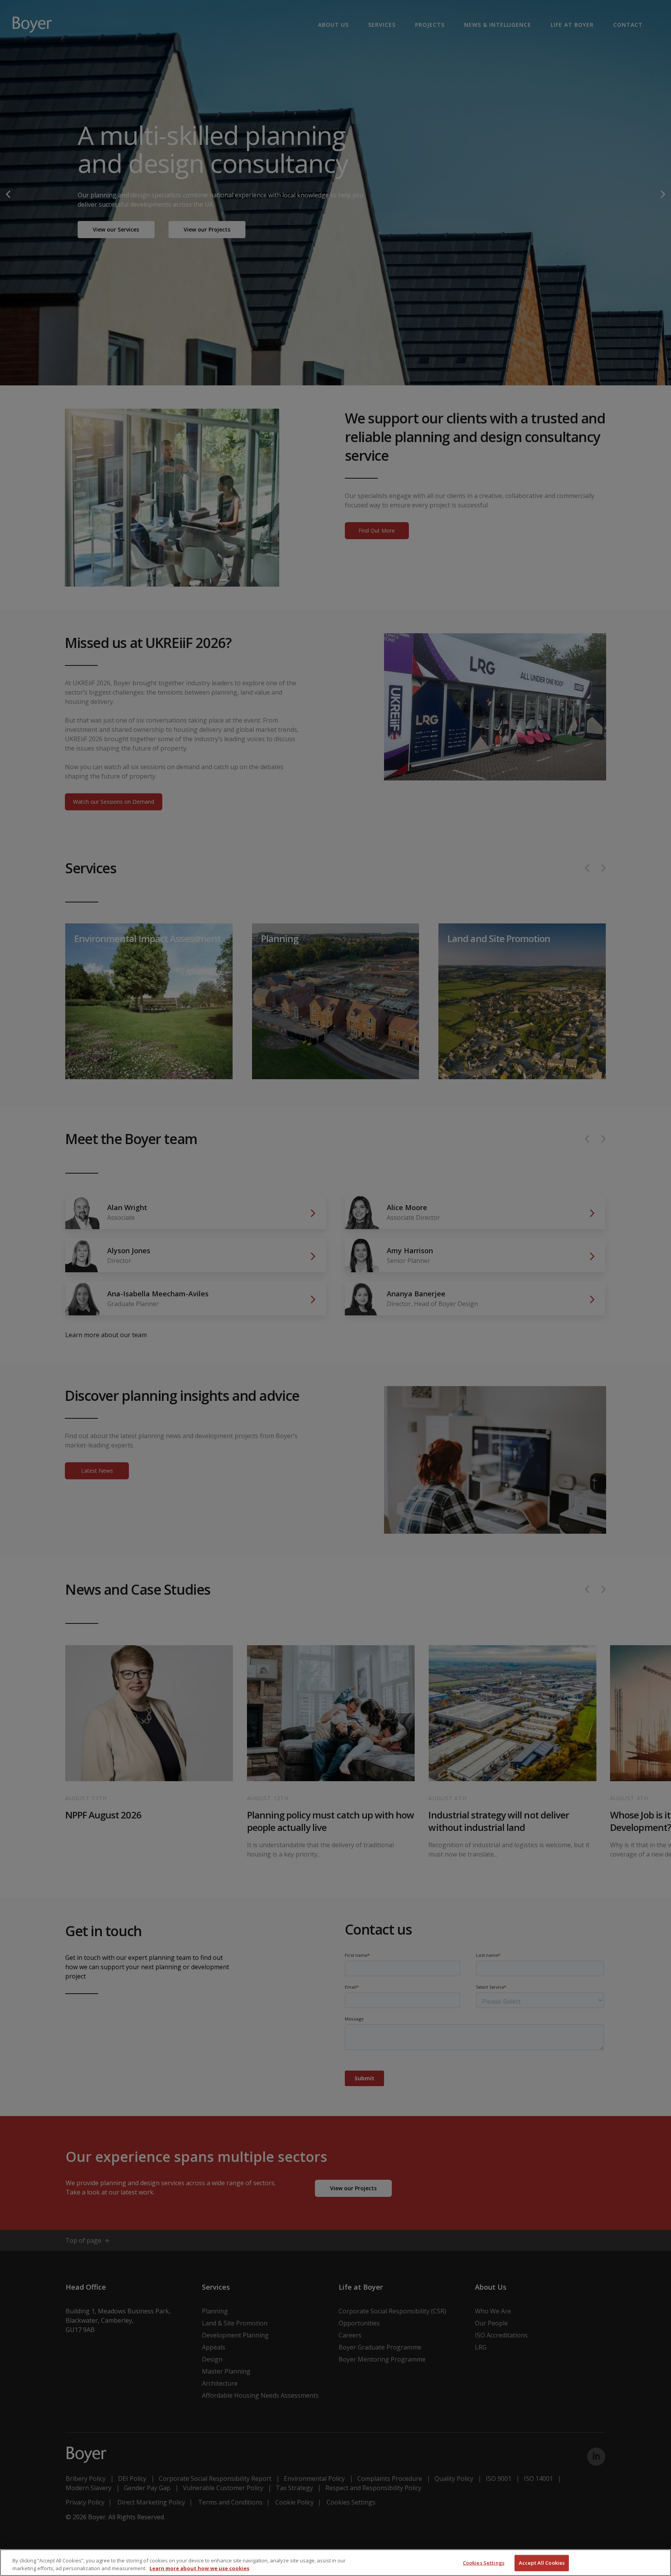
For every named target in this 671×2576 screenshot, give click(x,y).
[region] (335, 2563)
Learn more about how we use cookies (199, 2568)
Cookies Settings (484, 2563)
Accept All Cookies (542, 2563)
